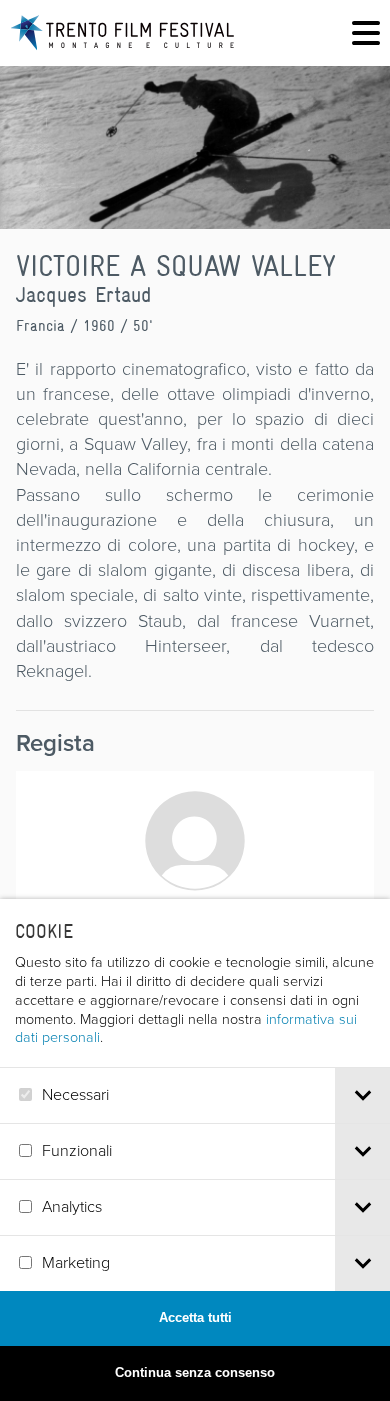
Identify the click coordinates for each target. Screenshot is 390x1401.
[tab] (362, 1095)
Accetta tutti (195, 1317)
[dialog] (195, 1150)
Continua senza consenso (195, 1372)
